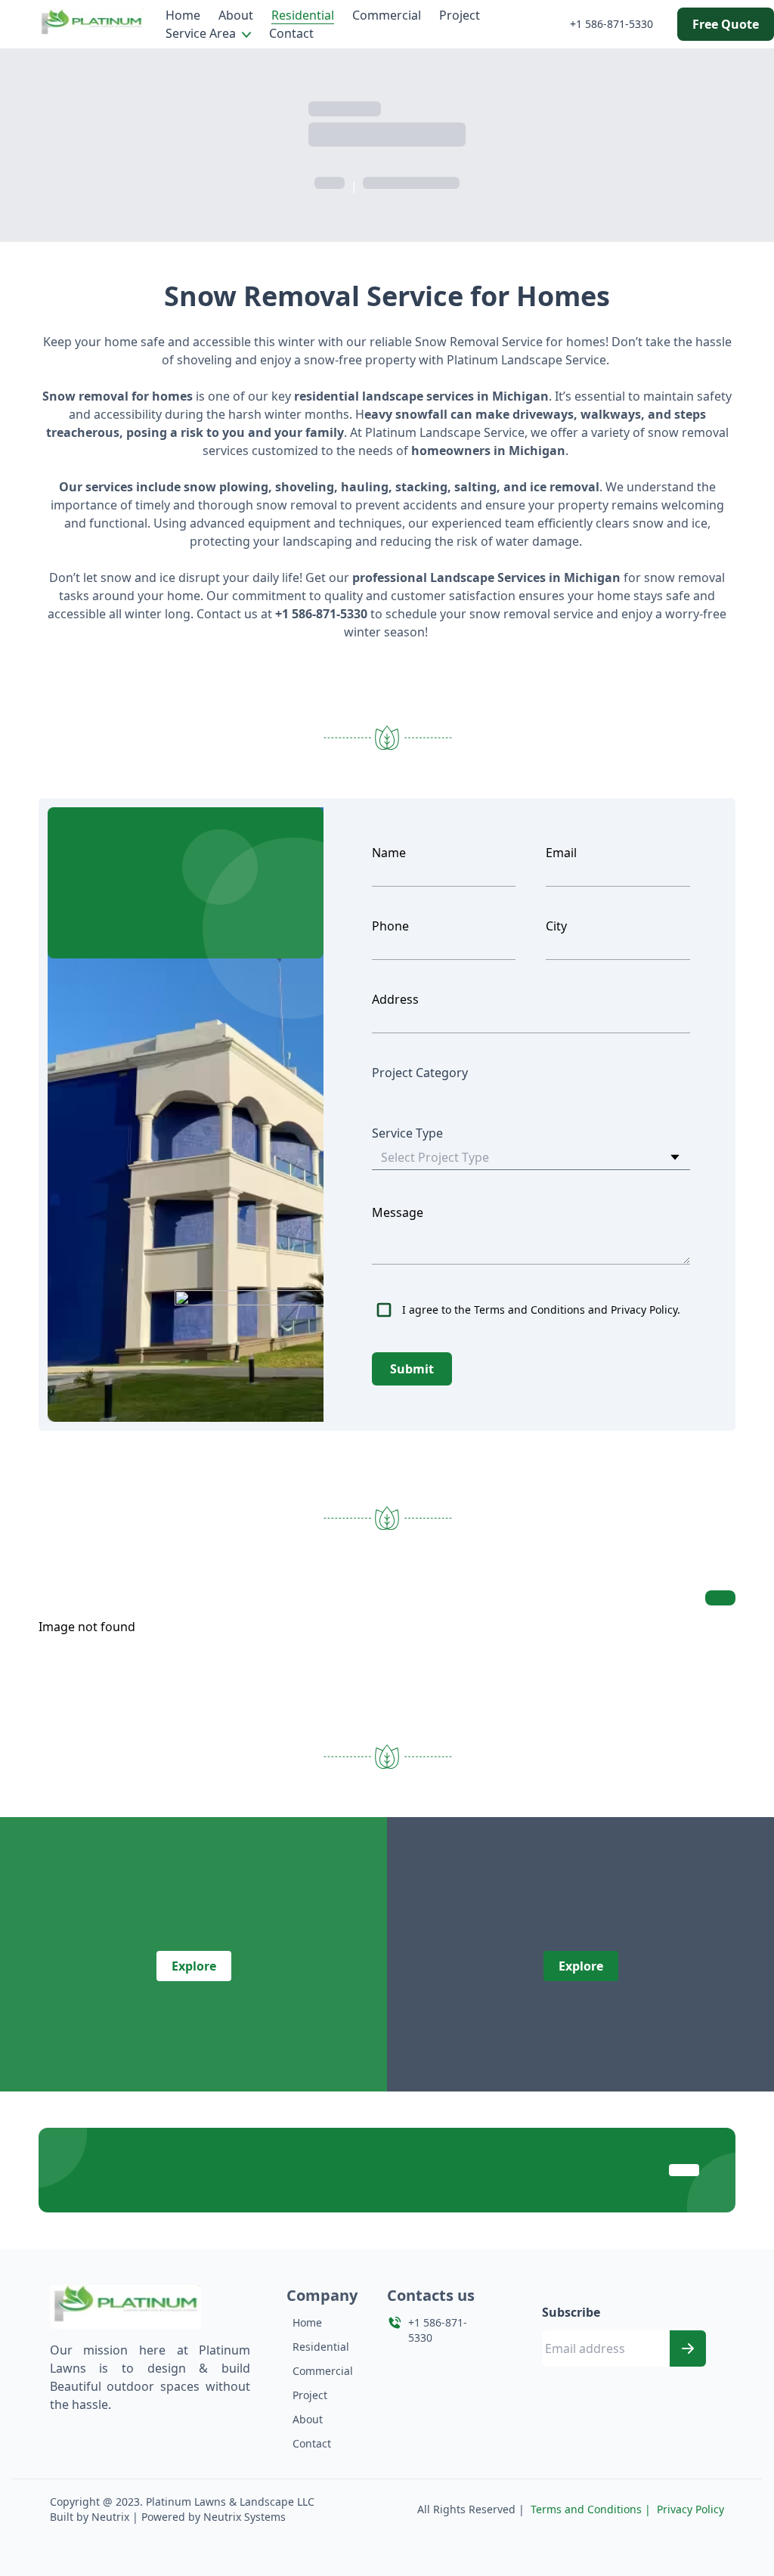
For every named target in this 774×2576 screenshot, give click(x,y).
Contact (291, 33)
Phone (390, 926)
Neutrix (110, 2517)
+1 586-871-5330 (611, 24)
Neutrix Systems (245, 2517)
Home (183, 15)
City (556, 926)
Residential (303, 15)
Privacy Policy (690, 2509)
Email (561, 853)
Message (398, 1212)
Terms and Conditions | (591, 2509)
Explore (194, 1966)
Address (395, 999)
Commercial (387, 15)
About (236, 15)
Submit (412, 1369)
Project (460, 15)
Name (389, 853)
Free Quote (726, 24)
